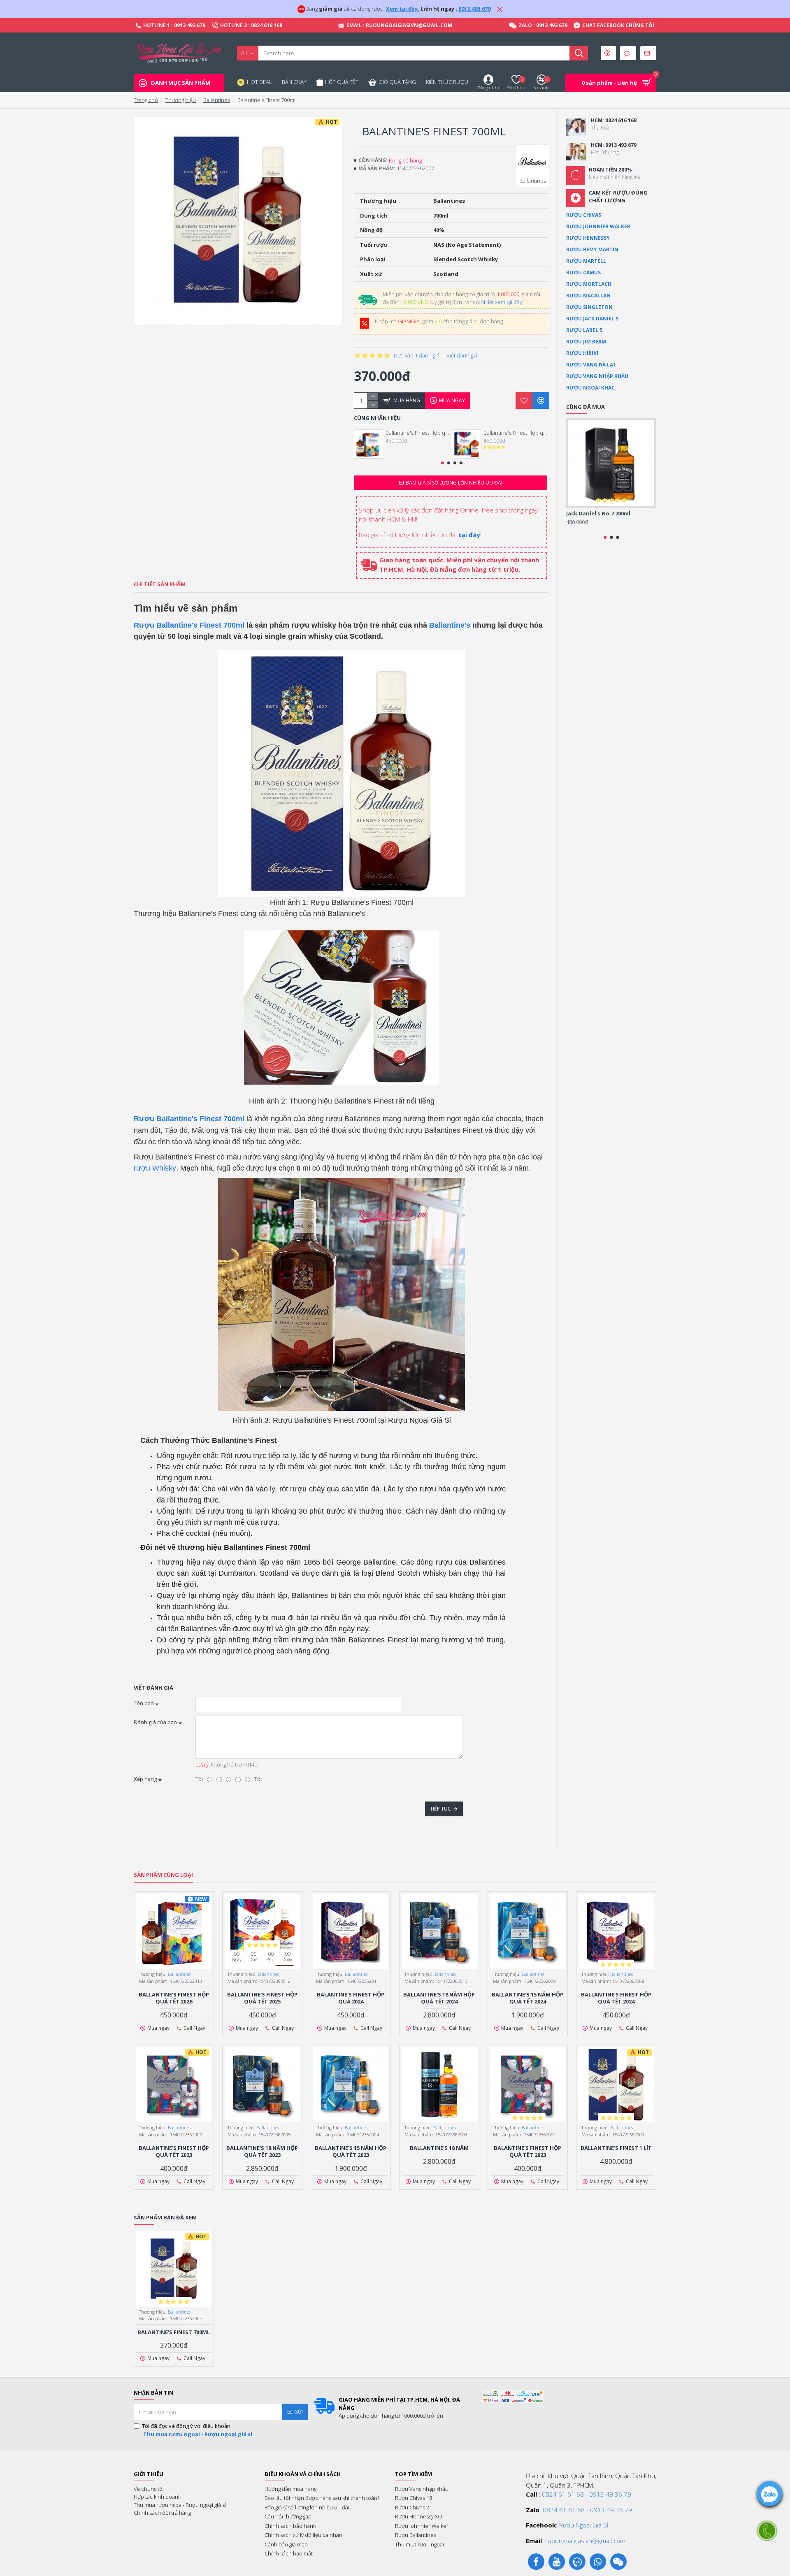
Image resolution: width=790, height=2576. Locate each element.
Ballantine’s (450, 625)
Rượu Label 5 (584, 330)
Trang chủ (146, 100)
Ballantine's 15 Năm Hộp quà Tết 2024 (527, 1998)
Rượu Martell (586, 261)
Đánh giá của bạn (155, 1722)
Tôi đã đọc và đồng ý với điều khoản (197, 2430)
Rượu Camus (583, 272)
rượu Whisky (155, 1168)
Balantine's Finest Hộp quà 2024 (351, 1998)
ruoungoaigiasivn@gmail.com (585, 2541)
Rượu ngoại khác (590, 388)
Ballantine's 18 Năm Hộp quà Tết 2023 (262, 2152)
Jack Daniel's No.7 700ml (598, 514)
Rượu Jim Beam (586, 342)
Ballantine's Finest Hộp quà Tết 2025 (516, 433)
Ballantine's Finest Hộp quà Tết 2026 (418, 433)
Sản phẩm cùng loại (163, 1875)
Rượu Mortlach (589, 284)
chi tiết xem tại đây (500, 302)
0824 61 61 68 (563, 2494)
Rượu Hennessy (588, 238)
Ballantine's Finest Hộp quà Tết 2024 (616, 1998)
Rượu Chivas (584, 215)
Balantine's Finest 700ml (174, 2332)
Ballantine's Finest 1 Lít (616, 2148)
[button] (443, 463)
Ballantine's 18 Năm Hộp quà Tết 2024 (439, 1998)
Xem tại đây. (403, 9)
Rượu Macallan (588, 296)
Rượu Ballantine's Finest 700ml (189, 625)
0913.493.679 (474, 9)
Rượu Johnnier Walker (598, 226)
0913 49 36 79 (610, 2494)
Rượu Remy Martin (592, 249)
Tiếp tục (440, 1809)
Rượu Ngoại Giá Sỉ (584, 2525)
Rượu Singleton (589, 307)
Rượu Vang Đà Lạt (591, 365)
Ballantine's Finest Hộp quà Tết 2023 (174, 2152)
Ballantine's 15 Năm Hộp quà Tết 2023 (351, 2152)
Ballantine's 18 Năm (439, 2148)
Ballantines (217, 100)
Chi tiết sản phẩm (160, 584)
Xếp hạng (145, 1779)
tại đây (469, 535)
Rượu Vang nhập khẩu (597, 376)
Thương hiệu (181, 100)
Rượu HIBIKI (582, 353)
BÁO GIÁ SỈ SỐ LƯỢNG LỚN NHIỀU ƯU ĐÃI (454, 483)
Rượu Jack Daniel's (592, 319)
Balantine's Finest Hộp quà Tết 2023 (527, 2152)
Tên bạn (144, 1703)
